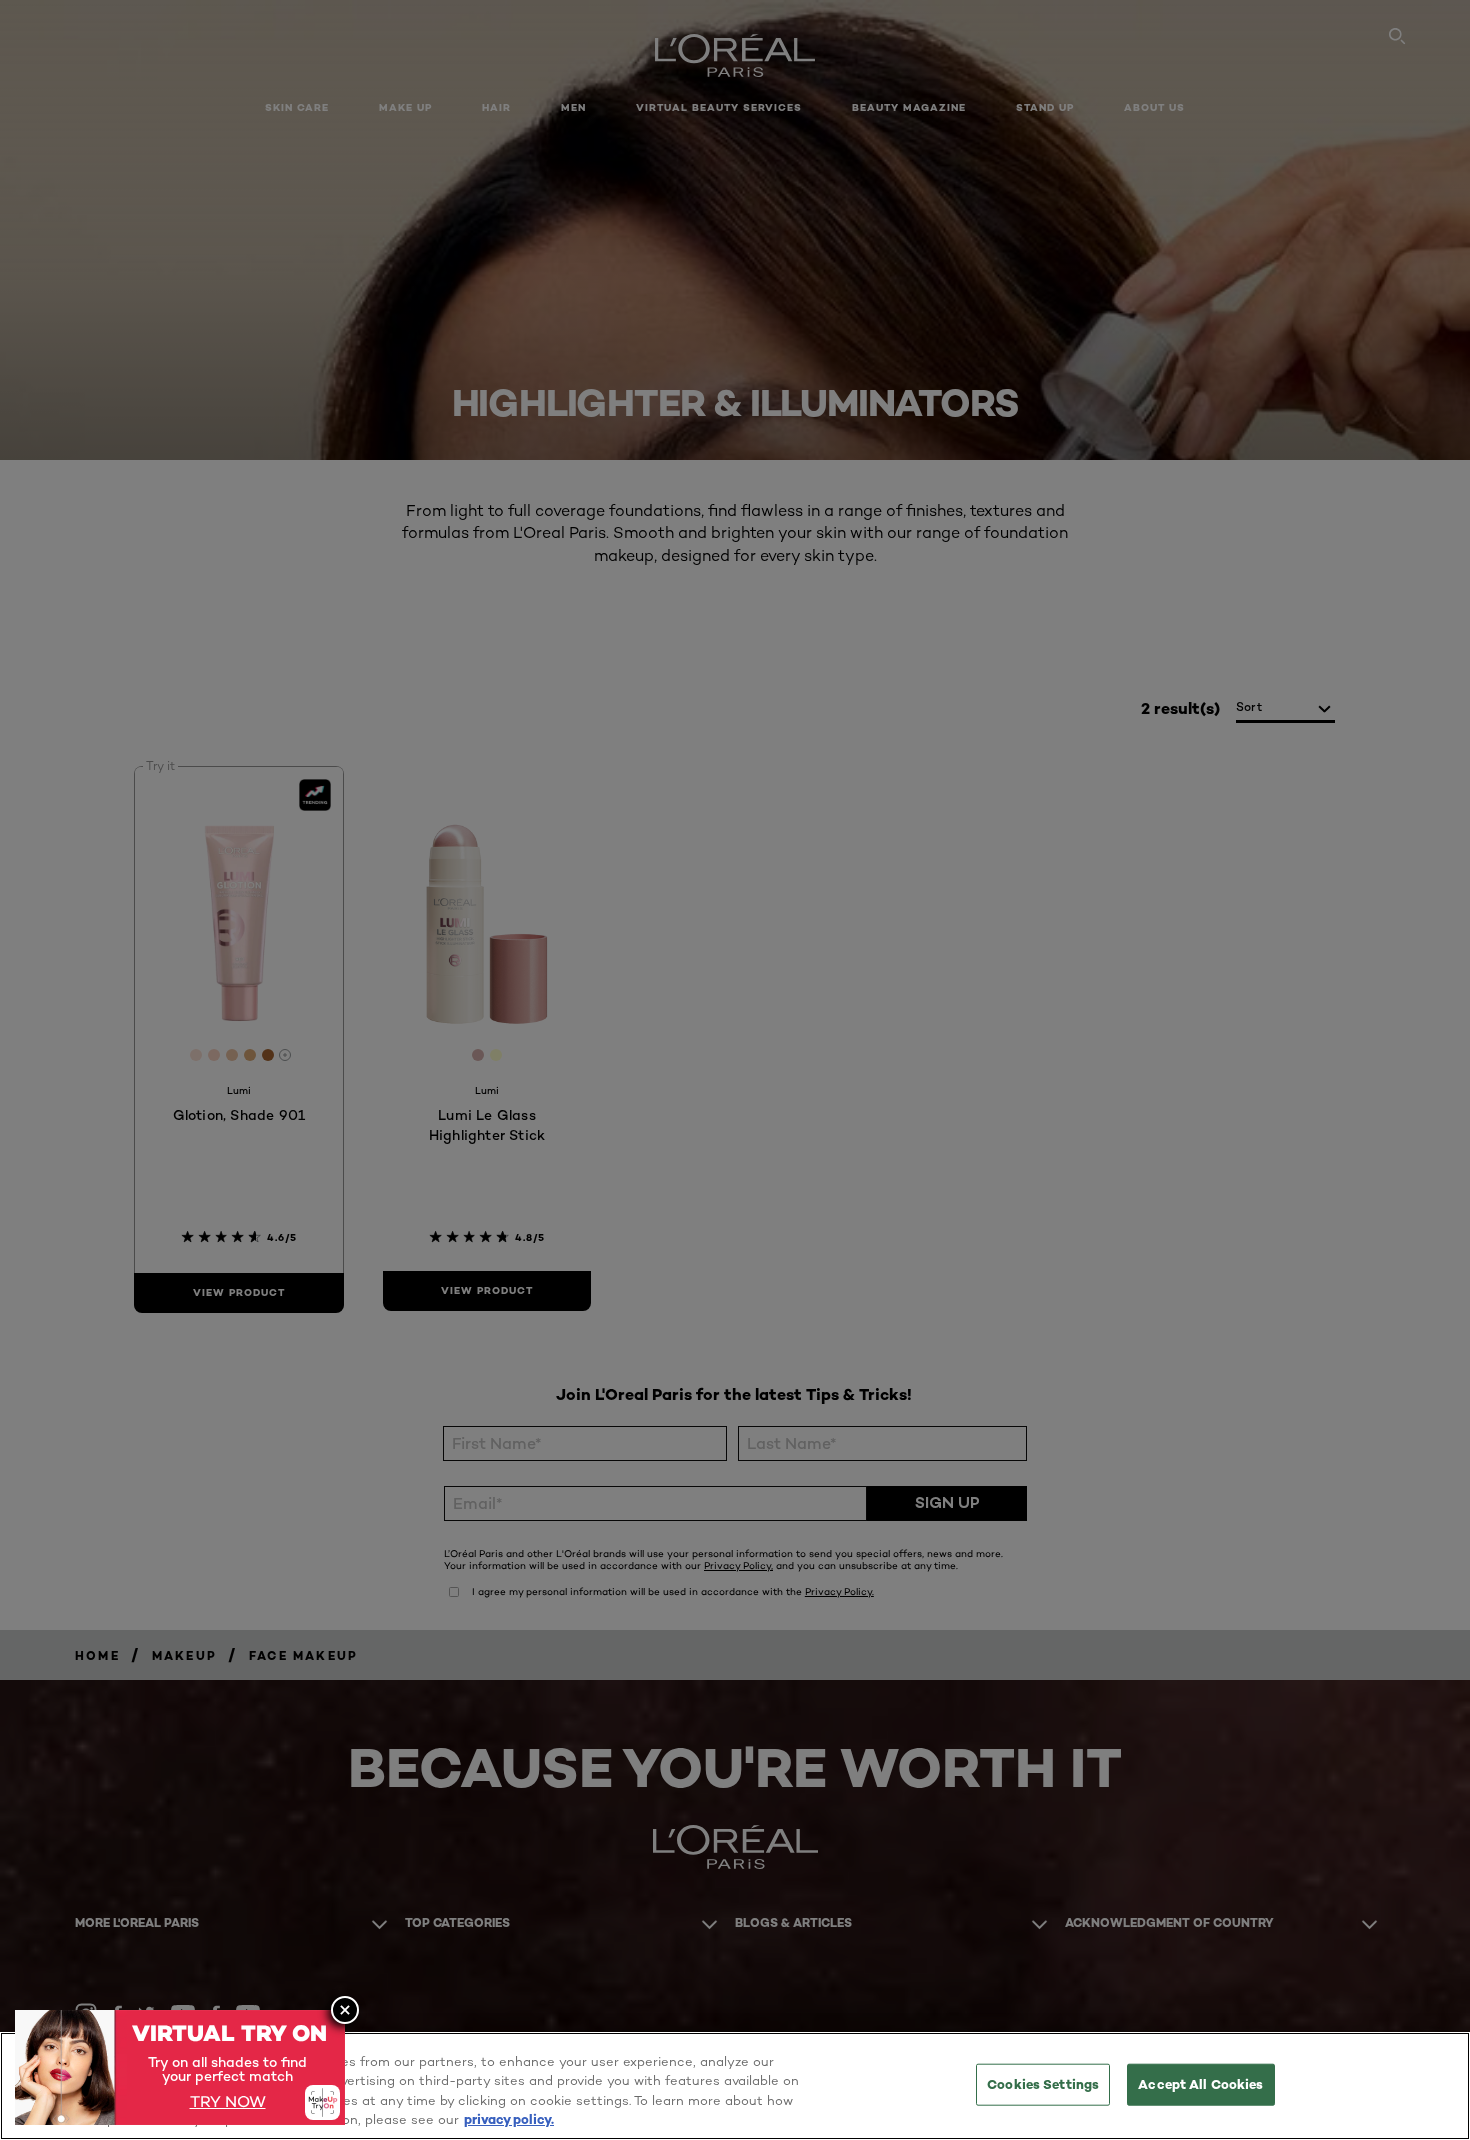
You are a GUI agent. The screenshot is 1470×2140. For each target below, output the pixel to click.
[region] (735, 2086)
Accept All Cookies (1200, 2084)
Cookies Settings (1043, 2084)
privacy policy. (509, 2119)
